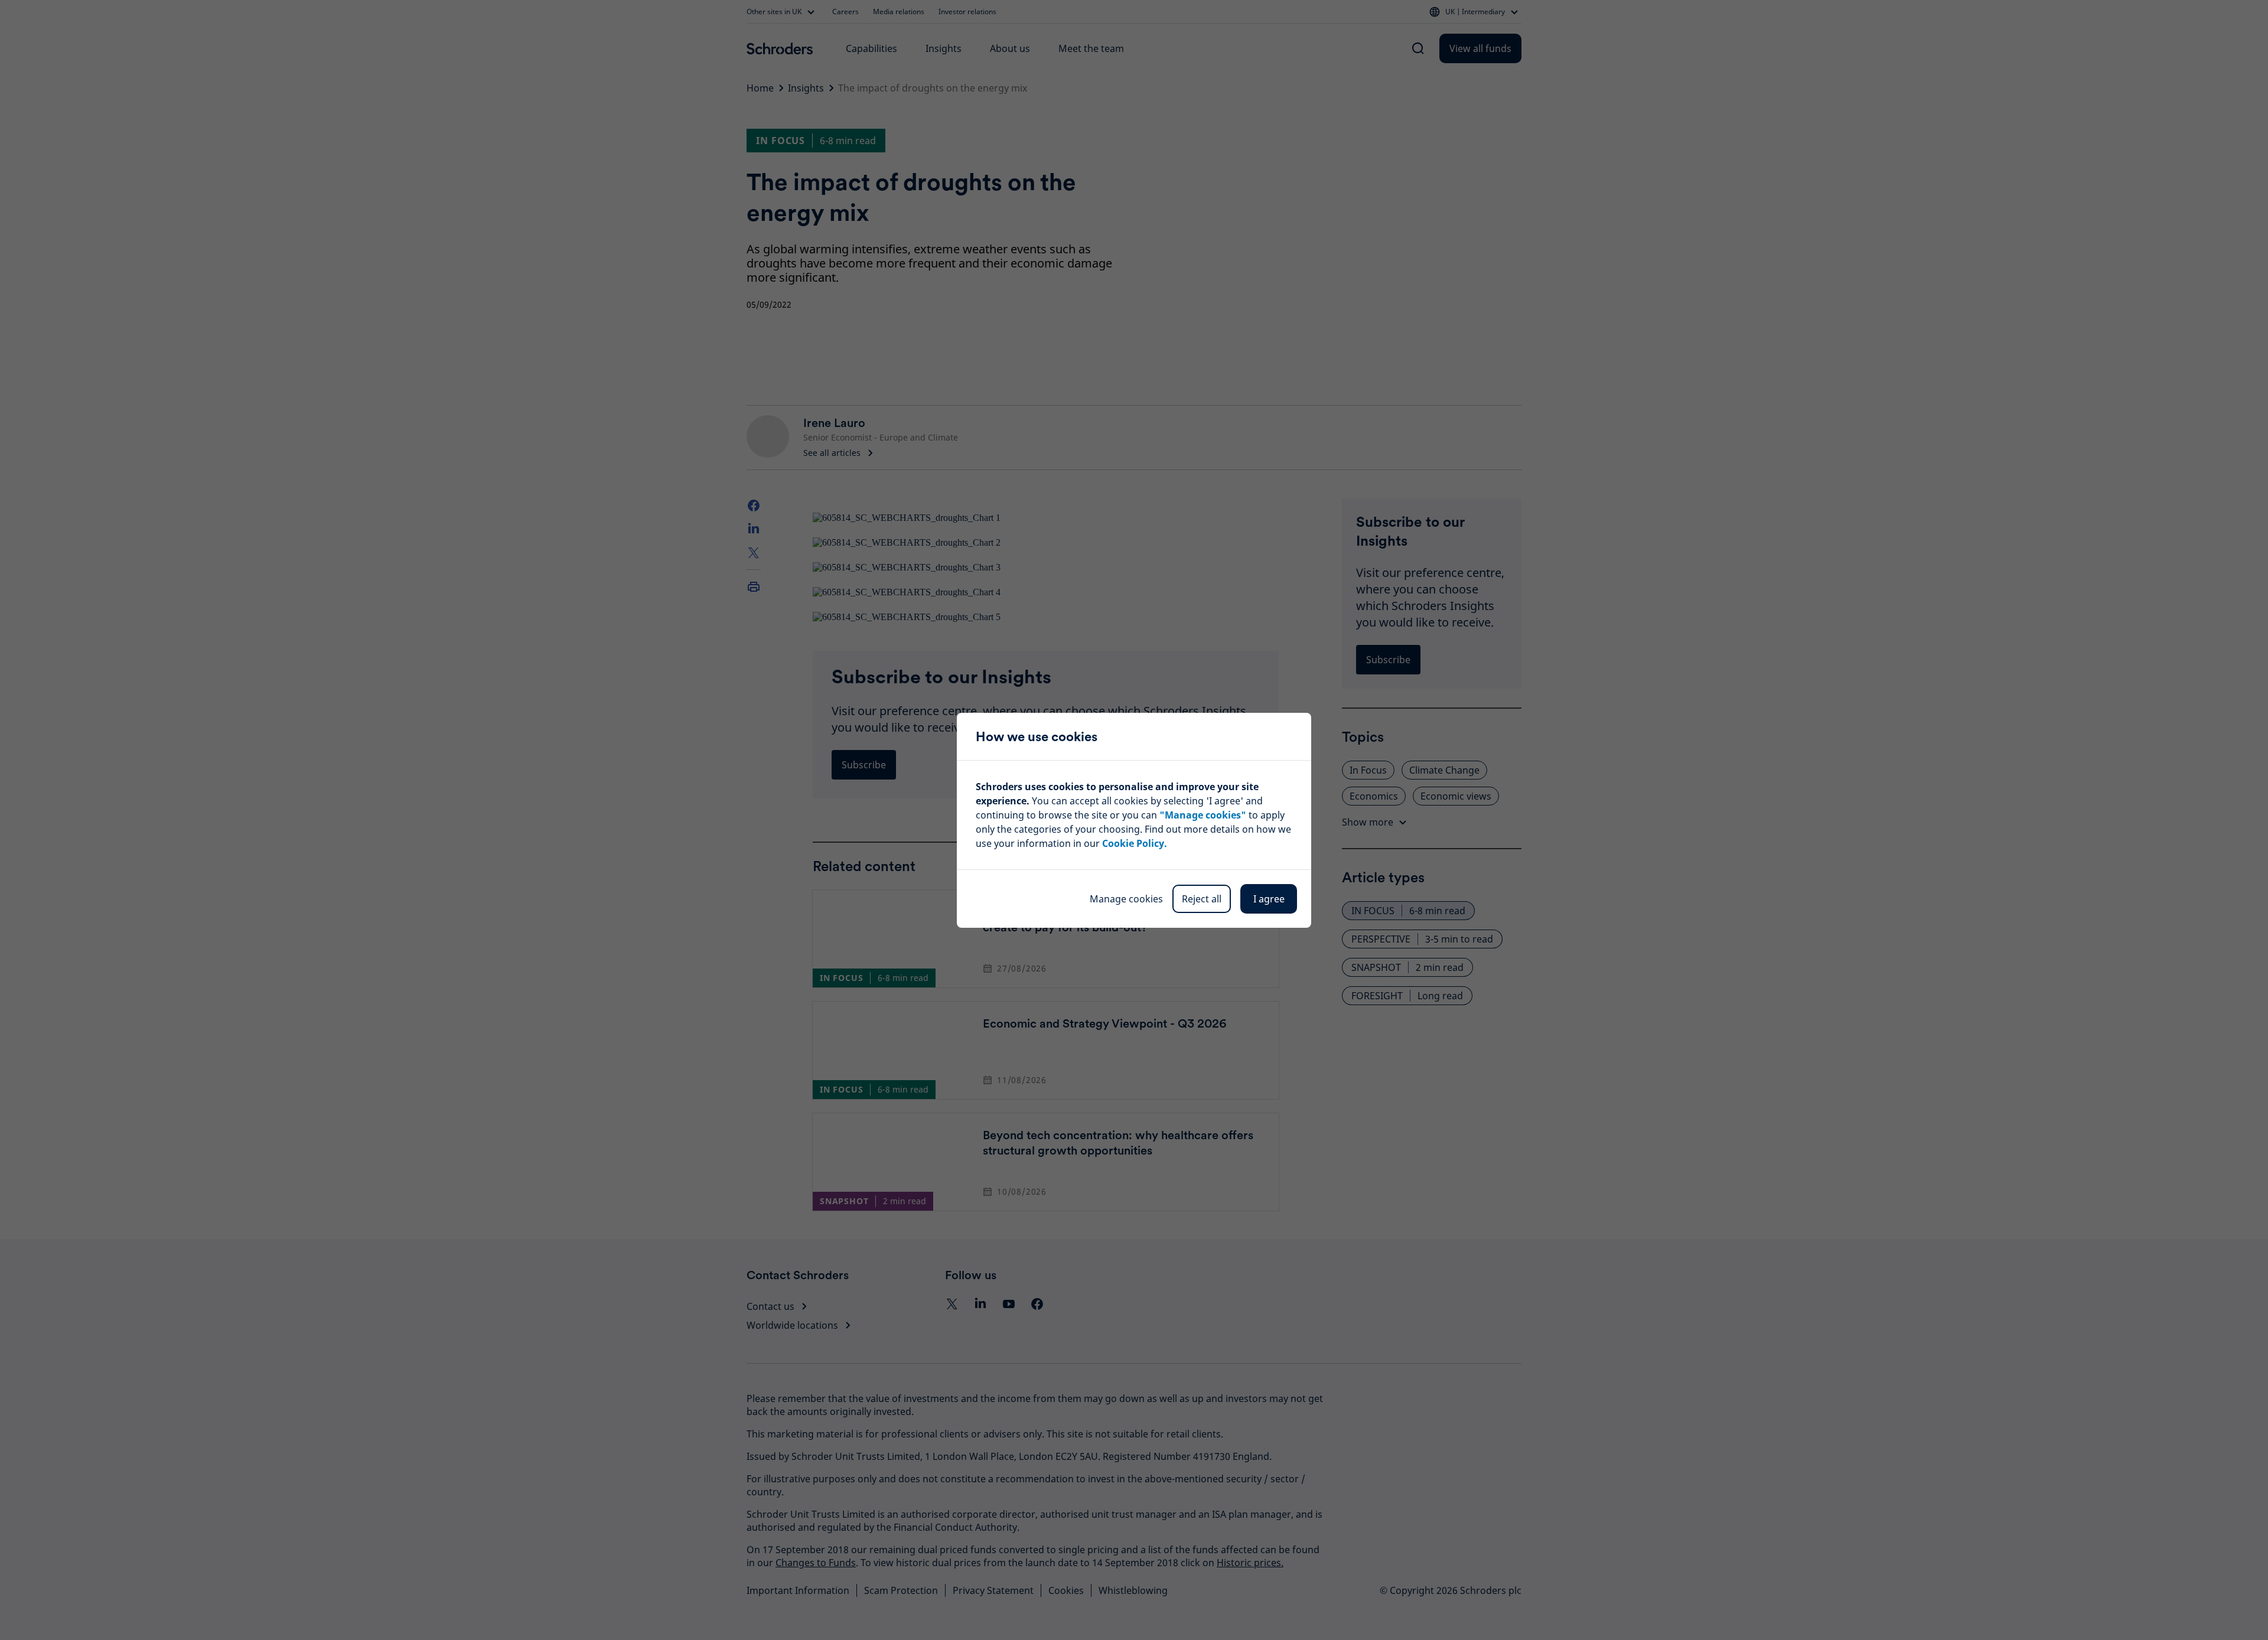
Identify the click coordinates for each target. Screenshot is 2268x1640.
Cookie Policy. (1135, 843)
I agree (1269, 899)
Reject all (1202, 899)
